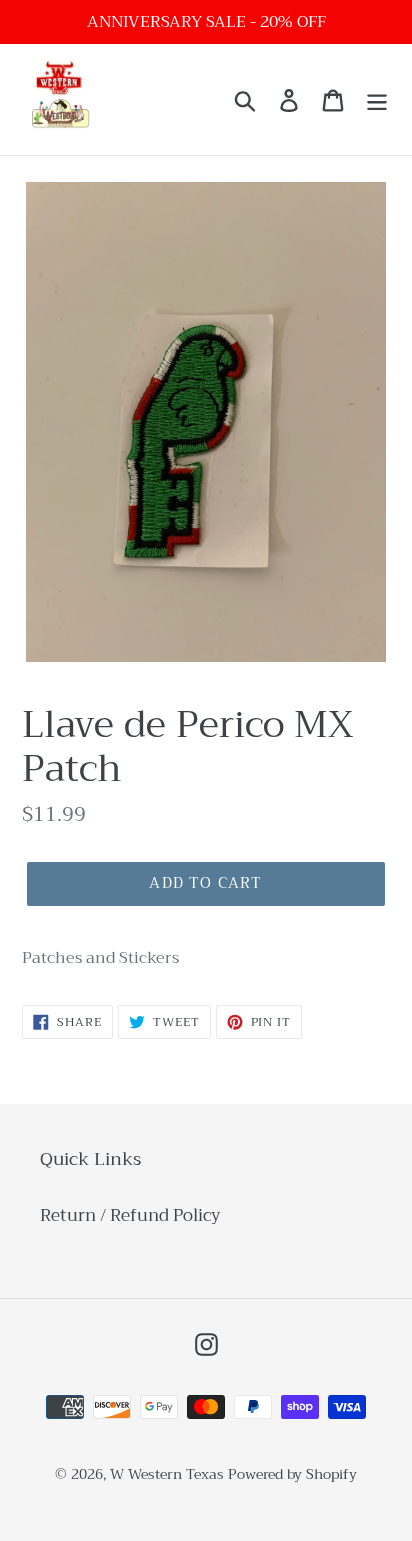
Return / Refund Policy (130, 1215)
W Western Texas (167, 1474)
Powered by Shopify (292, 1474)
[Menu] (377, 100)
